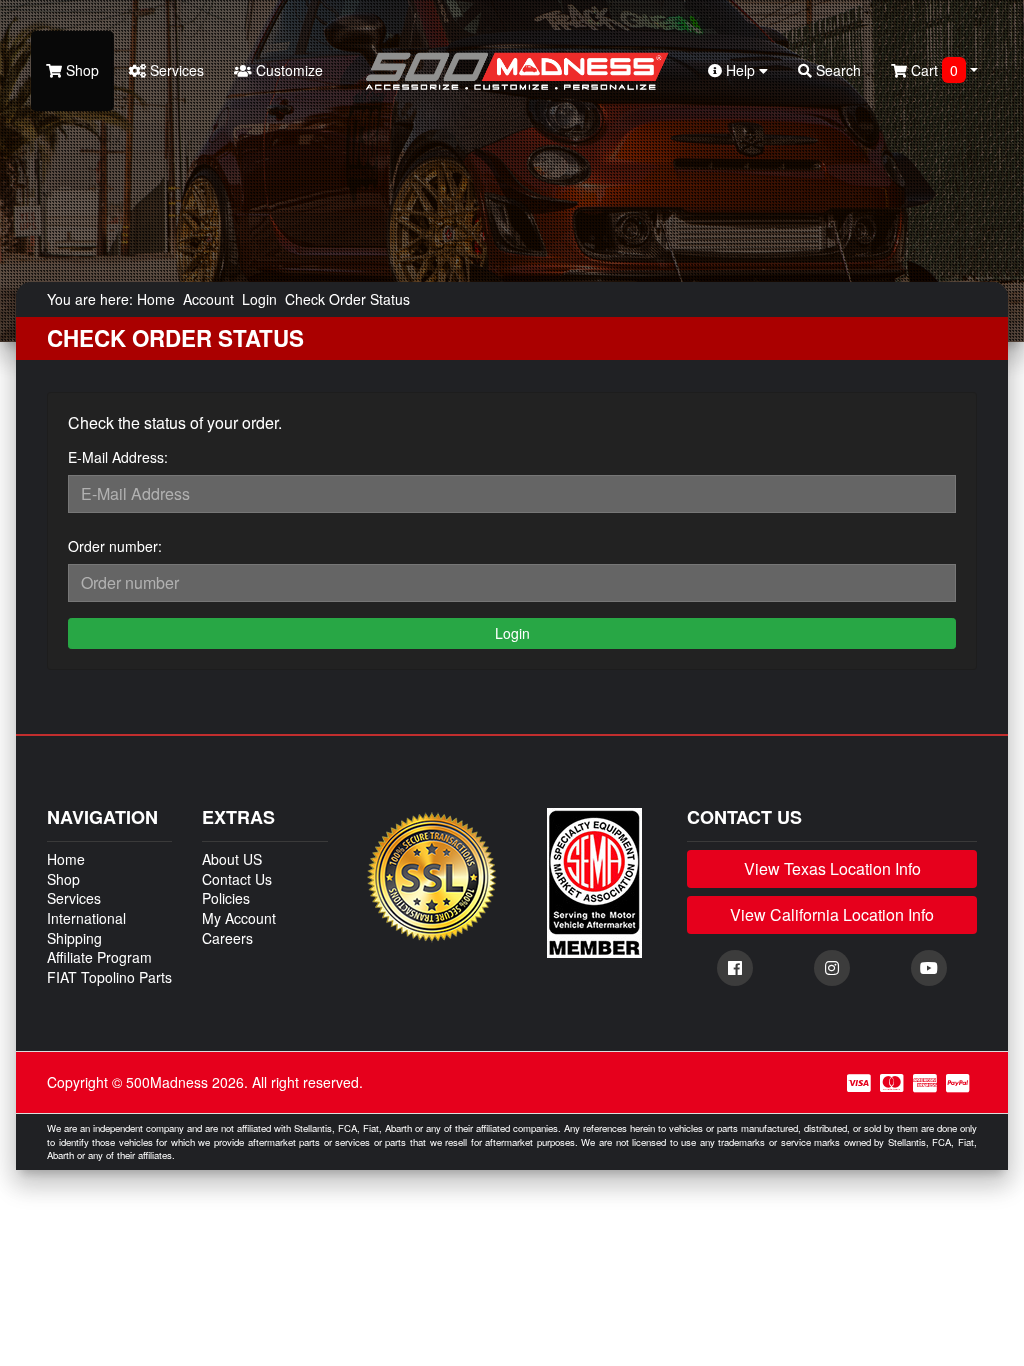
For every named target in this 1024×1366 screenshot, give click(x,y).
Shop (80, 70)
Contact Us (237, 879)
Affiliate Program (99, 957)
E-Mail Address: (118, 457)
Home (156, 299)
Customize (287, 70)
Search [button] (836, 70)
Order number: (115, 546)
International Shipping (86, 928)
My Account (239, 918)
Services (175, 70)
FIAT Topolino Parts (109, 977)
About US (232, 859)
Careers (227, 938)
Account (208, 299)
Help (740, 70)
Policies (226, 898)
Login (259, 299)
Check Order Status (347, 299)
